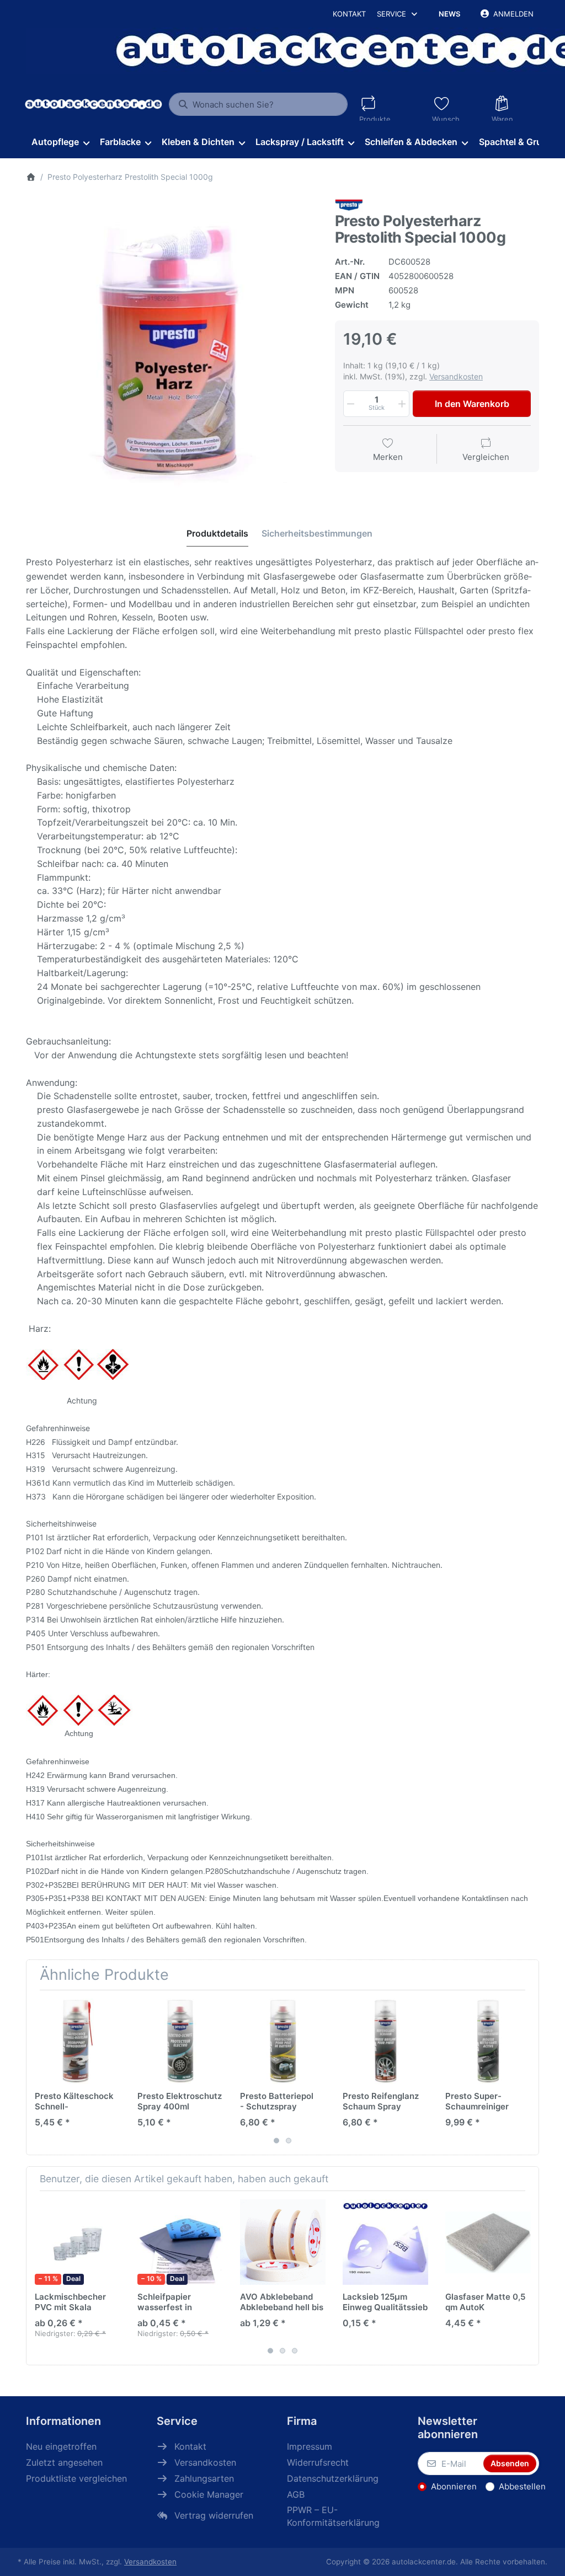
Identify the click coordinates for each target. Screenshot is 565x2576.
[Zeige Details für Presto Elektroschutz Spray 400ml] (180, 2041)
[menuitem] (60, 142)
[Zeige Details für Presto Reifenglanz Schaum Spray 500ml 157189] (385, 2041)
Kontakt (349, 14)
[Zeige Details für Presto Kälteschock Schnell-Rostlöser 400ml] (78, 2041)
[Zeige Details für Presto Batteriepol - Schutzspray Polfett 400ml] (283, 2041)
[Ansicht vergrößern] (172, 345)
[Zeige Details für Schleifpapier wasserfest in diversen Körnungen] (180, 2242)
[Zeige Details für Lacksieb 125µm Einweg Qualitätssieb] (385, 2242)
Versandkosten (456, 376)
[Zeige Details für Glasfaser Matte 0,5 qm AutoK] (488, 2242)
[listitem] (172, 345)
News (449, 14)
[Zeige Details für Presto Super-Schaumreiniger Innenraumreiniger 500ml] (488, 2041)
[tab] (217, 533)
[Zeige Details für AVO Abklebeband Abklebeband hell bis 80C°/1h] (283, 2242)
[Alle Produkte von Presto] (349, 205)
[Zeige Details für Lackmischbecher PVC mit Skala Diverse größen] (78, 2242)
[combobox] (258, 104)
